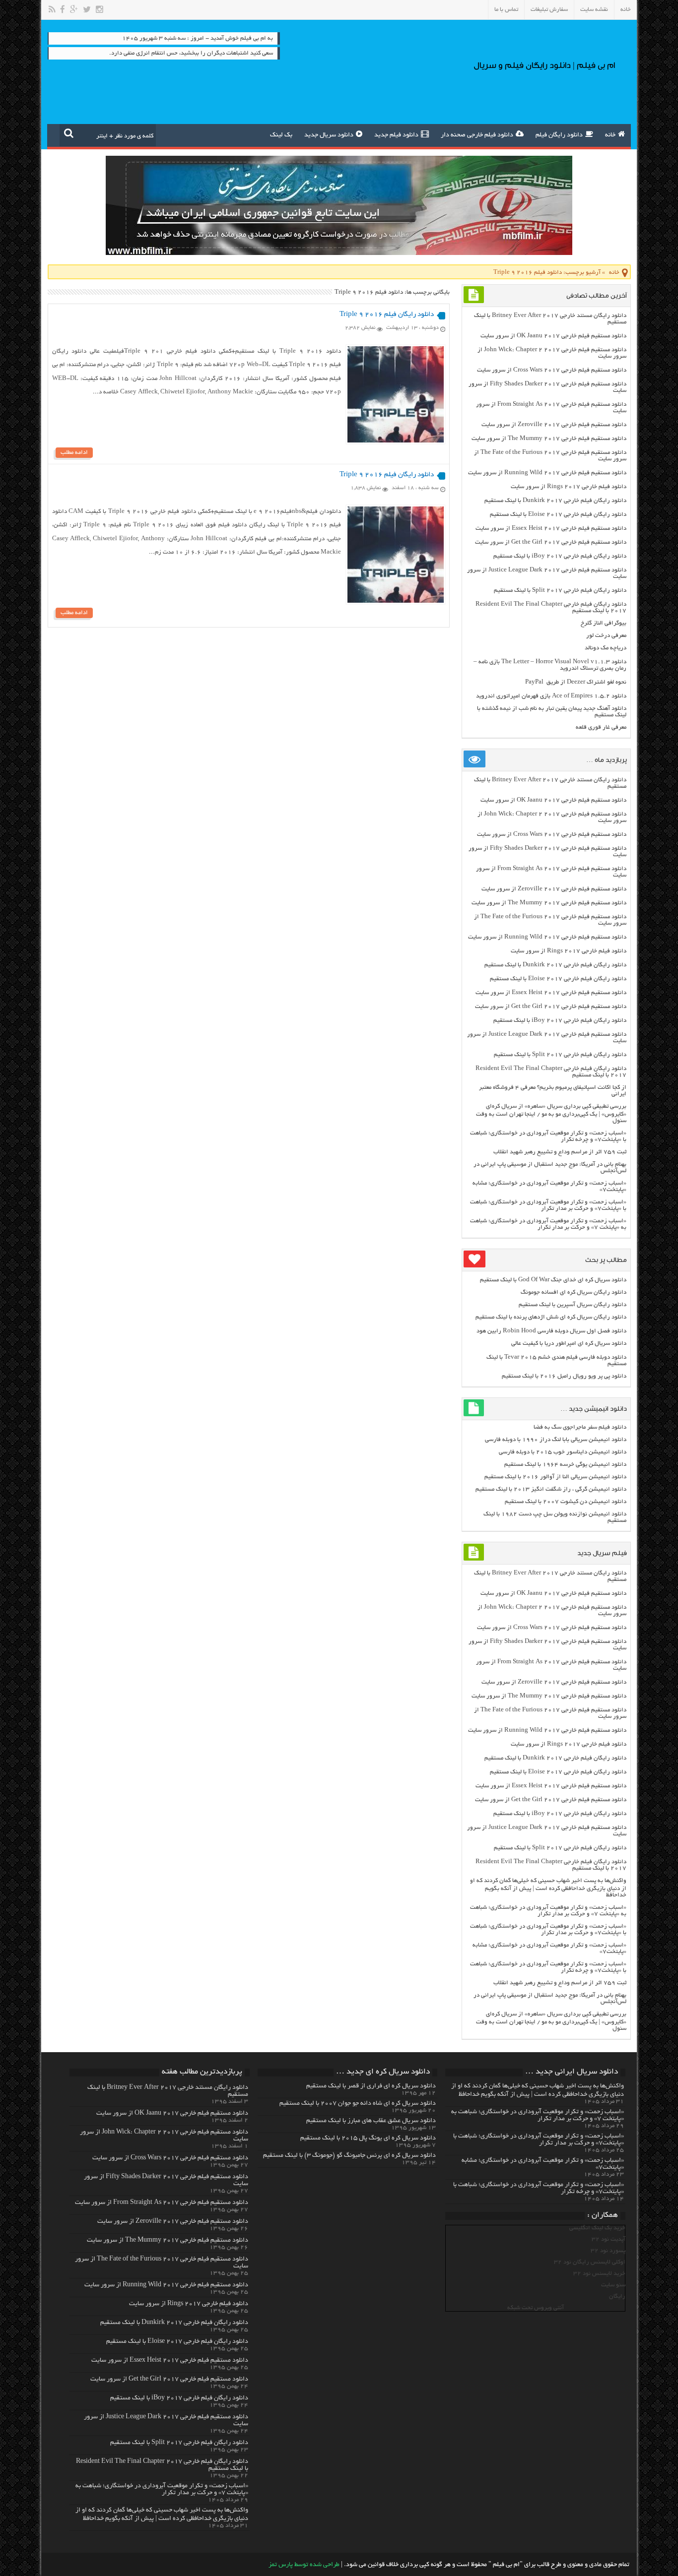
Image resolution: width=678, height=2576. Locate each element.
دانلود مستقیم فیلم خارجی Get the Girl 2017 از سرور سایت (551, 542)
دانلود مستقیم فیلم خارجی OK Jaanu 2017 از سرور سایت (553, 336)
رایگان (617, 2296)
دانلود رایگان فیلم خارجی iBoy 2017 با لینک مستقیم (560, 556)
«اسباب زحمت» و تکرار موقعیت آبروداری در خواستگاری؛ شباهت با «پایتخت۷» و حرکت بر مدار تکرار (548, 1205)
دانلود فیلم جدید (396, 135)
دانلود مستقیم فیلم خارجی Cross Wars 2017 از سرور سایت (552, 370)
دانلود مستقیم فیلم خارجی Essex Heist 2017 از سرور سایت (551, 529)
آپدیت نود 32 (609, 2239)
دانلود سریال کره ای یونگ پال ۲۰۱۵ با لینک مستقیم (368, 2138)
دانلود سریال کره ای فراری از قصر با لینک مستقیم (371, 2086)
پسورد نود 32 (608, 2251)
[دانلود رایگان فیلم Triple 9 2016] (396, 441)
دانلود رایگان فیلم (559, 135)
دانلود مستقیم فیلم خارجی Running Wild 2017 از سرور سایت (547, 473)
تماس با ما (506, 10)
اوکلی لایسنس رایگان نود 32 (590, 2262)
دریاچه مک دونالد (606, 648)
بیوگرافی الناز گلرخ (604, 623)
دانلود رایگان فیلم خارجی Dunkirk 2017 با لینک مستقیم (555, 501)
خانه (626, 10)
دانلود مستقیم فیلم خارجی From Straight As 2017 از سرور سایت (162, 2203)
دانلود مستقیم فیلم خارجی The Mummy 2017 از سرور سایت (549, 439)
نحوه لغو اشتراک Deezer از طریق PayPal (576, 682)
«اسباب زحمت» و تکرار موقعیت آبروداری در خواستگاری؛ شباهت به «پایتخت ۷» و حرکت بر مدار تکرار (548, 1224)
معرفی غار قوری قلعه (601, 727)
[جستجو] (69, 133)
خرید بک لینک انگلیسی (597, 2228)
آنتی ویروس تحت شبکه (536, 2308)
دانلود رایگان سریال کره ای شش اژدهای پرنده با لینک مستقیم (551, 1317)
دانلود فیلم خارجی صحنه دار (477, 135)
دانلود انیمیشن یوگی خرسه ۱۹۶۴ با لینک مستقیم (565, 1465)
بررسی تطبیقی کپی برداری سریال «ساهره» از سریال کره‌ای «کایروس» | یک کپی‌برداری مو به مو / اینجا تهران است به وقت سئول (551, 1114)
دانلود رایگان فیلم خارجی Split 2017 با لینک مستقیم (560, 591)
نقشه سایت (594, 10)
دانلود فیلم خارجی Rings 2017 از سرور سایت (569, 487)
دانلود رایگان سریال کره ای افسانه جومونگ (574, 1292)
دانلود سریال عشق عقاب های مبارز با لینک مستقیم (371, 2121)
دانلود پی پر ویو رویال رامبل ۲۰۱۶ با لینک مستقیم (564, 1376)
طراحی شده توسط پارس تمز (304, 2565)
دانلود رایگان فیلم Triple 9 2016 (387, 315)
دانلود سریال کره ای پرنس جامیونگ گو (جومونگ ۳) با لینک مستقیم (349, 2156)
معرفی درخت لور (606, 636)
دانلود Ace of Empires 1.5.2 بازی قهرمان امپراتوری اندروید (551, 696)
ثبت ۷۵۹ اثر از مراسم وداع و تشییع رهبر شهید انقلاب (560, 1152)
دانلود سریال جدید (329, 135)
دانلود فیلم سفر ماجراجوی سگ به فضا (580, 1427)
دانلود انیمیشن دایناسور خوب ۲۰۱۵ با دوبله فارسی (563, 1452)
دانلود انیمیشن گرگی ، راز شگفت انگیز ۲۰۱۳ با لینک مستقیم (551, 1489)
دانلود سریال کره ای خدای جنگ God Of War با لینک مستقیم (553, 1280)
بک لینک (281, 135)
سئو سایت (613, 2285)
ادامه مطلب (74, 453)
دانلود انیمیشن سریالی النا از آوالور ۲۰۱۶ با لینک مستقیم (555, 1477)
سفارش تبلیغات (549, 10)
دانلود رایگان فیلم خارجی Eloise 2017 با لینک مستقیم (558, 515)
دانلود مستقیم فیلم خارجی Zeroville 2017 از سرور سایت (554, 425)
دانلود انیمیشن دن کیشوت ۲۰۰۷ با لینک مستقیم (566, 1502)
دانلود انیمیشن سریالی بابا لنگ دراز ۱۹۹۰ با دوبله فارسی (556, 1440)
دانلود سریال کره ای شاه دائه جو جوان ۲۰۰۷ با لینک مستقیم (358, 2104)
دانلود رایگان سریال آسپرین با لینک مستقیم (573, 1305)
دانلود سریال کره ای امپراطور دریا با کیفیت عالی (569, 1344)
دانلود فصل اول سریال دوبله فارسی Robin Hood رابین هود (551, 1331)
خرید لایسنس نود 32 (599, 2274)
